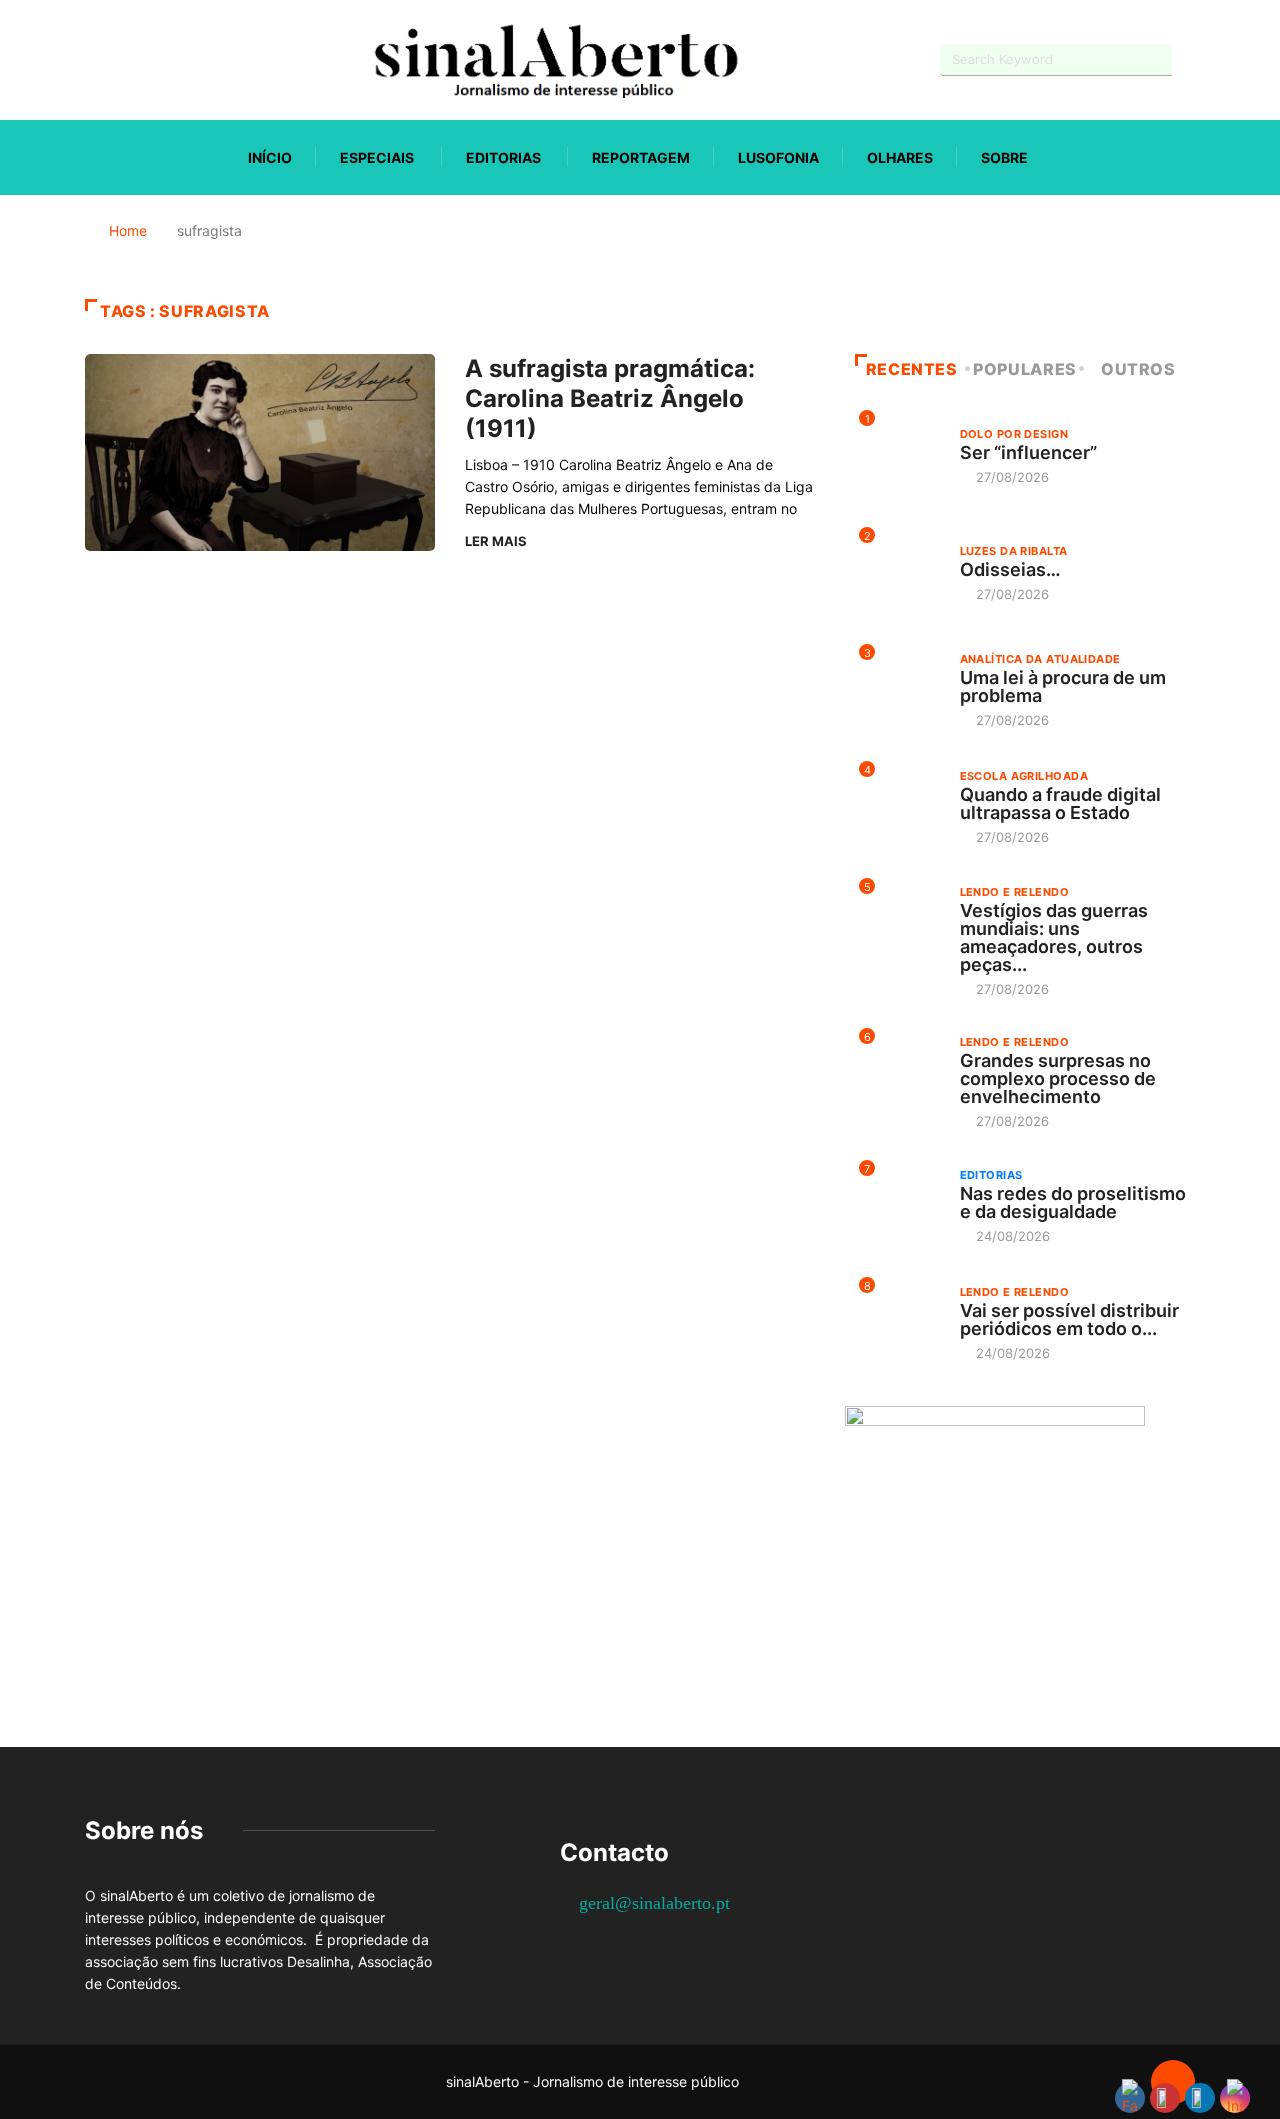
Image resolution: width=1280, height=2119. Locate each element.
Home (128, 230)
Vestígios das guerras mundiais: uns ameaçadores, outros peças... (1054, 937)
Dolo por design (1014, 434)
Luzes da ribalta (1014, 551)
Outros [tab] (1138, 369)
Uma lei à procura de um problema (1063, 686)
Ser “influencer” (1028, 452)
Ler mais (496, 541)
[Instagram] (160, 59)
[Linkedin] (195, 59)
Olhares (900, 157)
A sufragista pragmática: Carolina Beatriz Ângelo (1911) (610, 398)
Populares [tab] (1025, 369)
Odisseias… (1010, 569)
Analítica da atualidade (1040, 659)
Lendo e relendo (1015, 892)
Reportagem (641, 157)
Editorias (503, 157)
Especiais (377, 157)
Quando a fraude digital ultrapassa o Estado (1060, 803)
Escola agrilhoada (1024, 776)
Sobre (1004, 157)
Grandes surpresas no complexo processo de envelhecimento (1058, 1078)
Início (270, 157)
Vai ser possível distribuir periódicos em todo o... (1069, 1319)
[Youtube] (125, 59)
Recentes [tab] (912, 369)
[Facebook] (90, 60)
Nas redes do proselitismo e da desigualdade (1073, 1202)
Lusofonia (778, 157)
